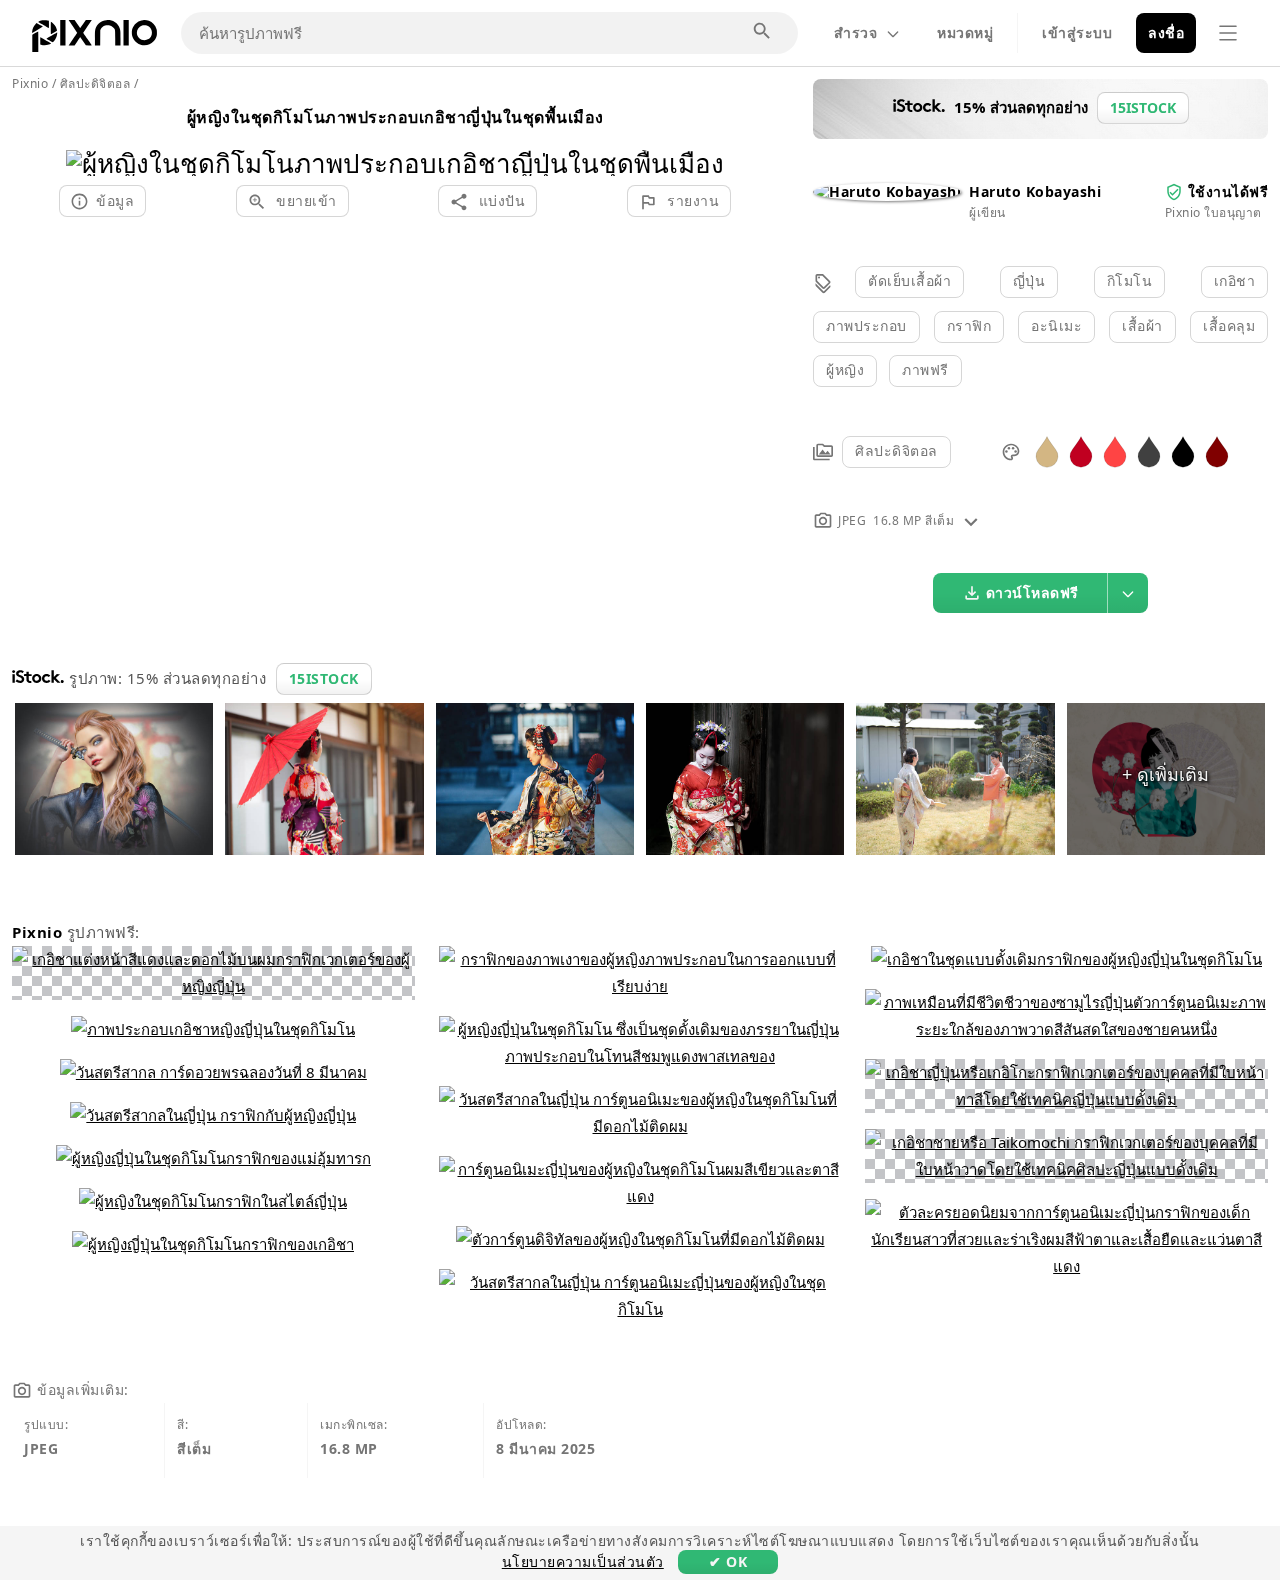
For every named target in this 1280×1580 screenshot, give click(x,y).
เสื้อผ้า (1142, 325)
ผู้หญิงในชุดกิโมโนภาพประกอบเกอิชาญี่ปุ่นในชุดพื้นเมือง (395, 117)
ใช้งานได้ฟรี (1228, 191)
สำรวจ (855, 32)
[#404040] (1149, 450)
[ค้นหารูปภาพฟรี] (763, 32)
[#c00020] (1081, 450)
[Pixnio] (94, 40)
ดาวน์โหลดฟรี (1032, 592)
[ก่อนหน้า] (88, 137)
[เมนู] (1228, 33)
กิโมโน (1130, 280)
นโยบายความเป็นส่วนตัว (583, 1561)
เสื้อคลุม (1229, 325)
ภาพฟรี (925, 369)
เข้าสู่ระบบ (1077, 32)
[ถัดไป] (701, 137)
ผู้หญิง (845, 369)
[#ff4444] (1115, 450)
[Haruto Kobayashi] (887, 191)
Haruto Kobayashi (1035, 191)
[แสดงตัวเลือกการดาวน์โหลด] (1128, 593)
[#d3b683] (1047, 450)
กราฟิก (969, 325)
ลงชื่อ (1166, 32)
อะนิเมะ (1056, 325)
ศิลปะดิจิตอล (896, 450)
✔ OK (728, 1561)
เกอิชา (1235, 280)
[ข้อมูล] (971, 520)
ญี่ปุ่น (1029, 280)
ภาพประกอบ (866, 325)
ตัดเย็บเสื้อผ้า (909, 280)
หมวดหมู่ (965, 32)
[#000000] (1183, 450)
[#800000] (1217, 450)
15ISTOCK (324, 678)
